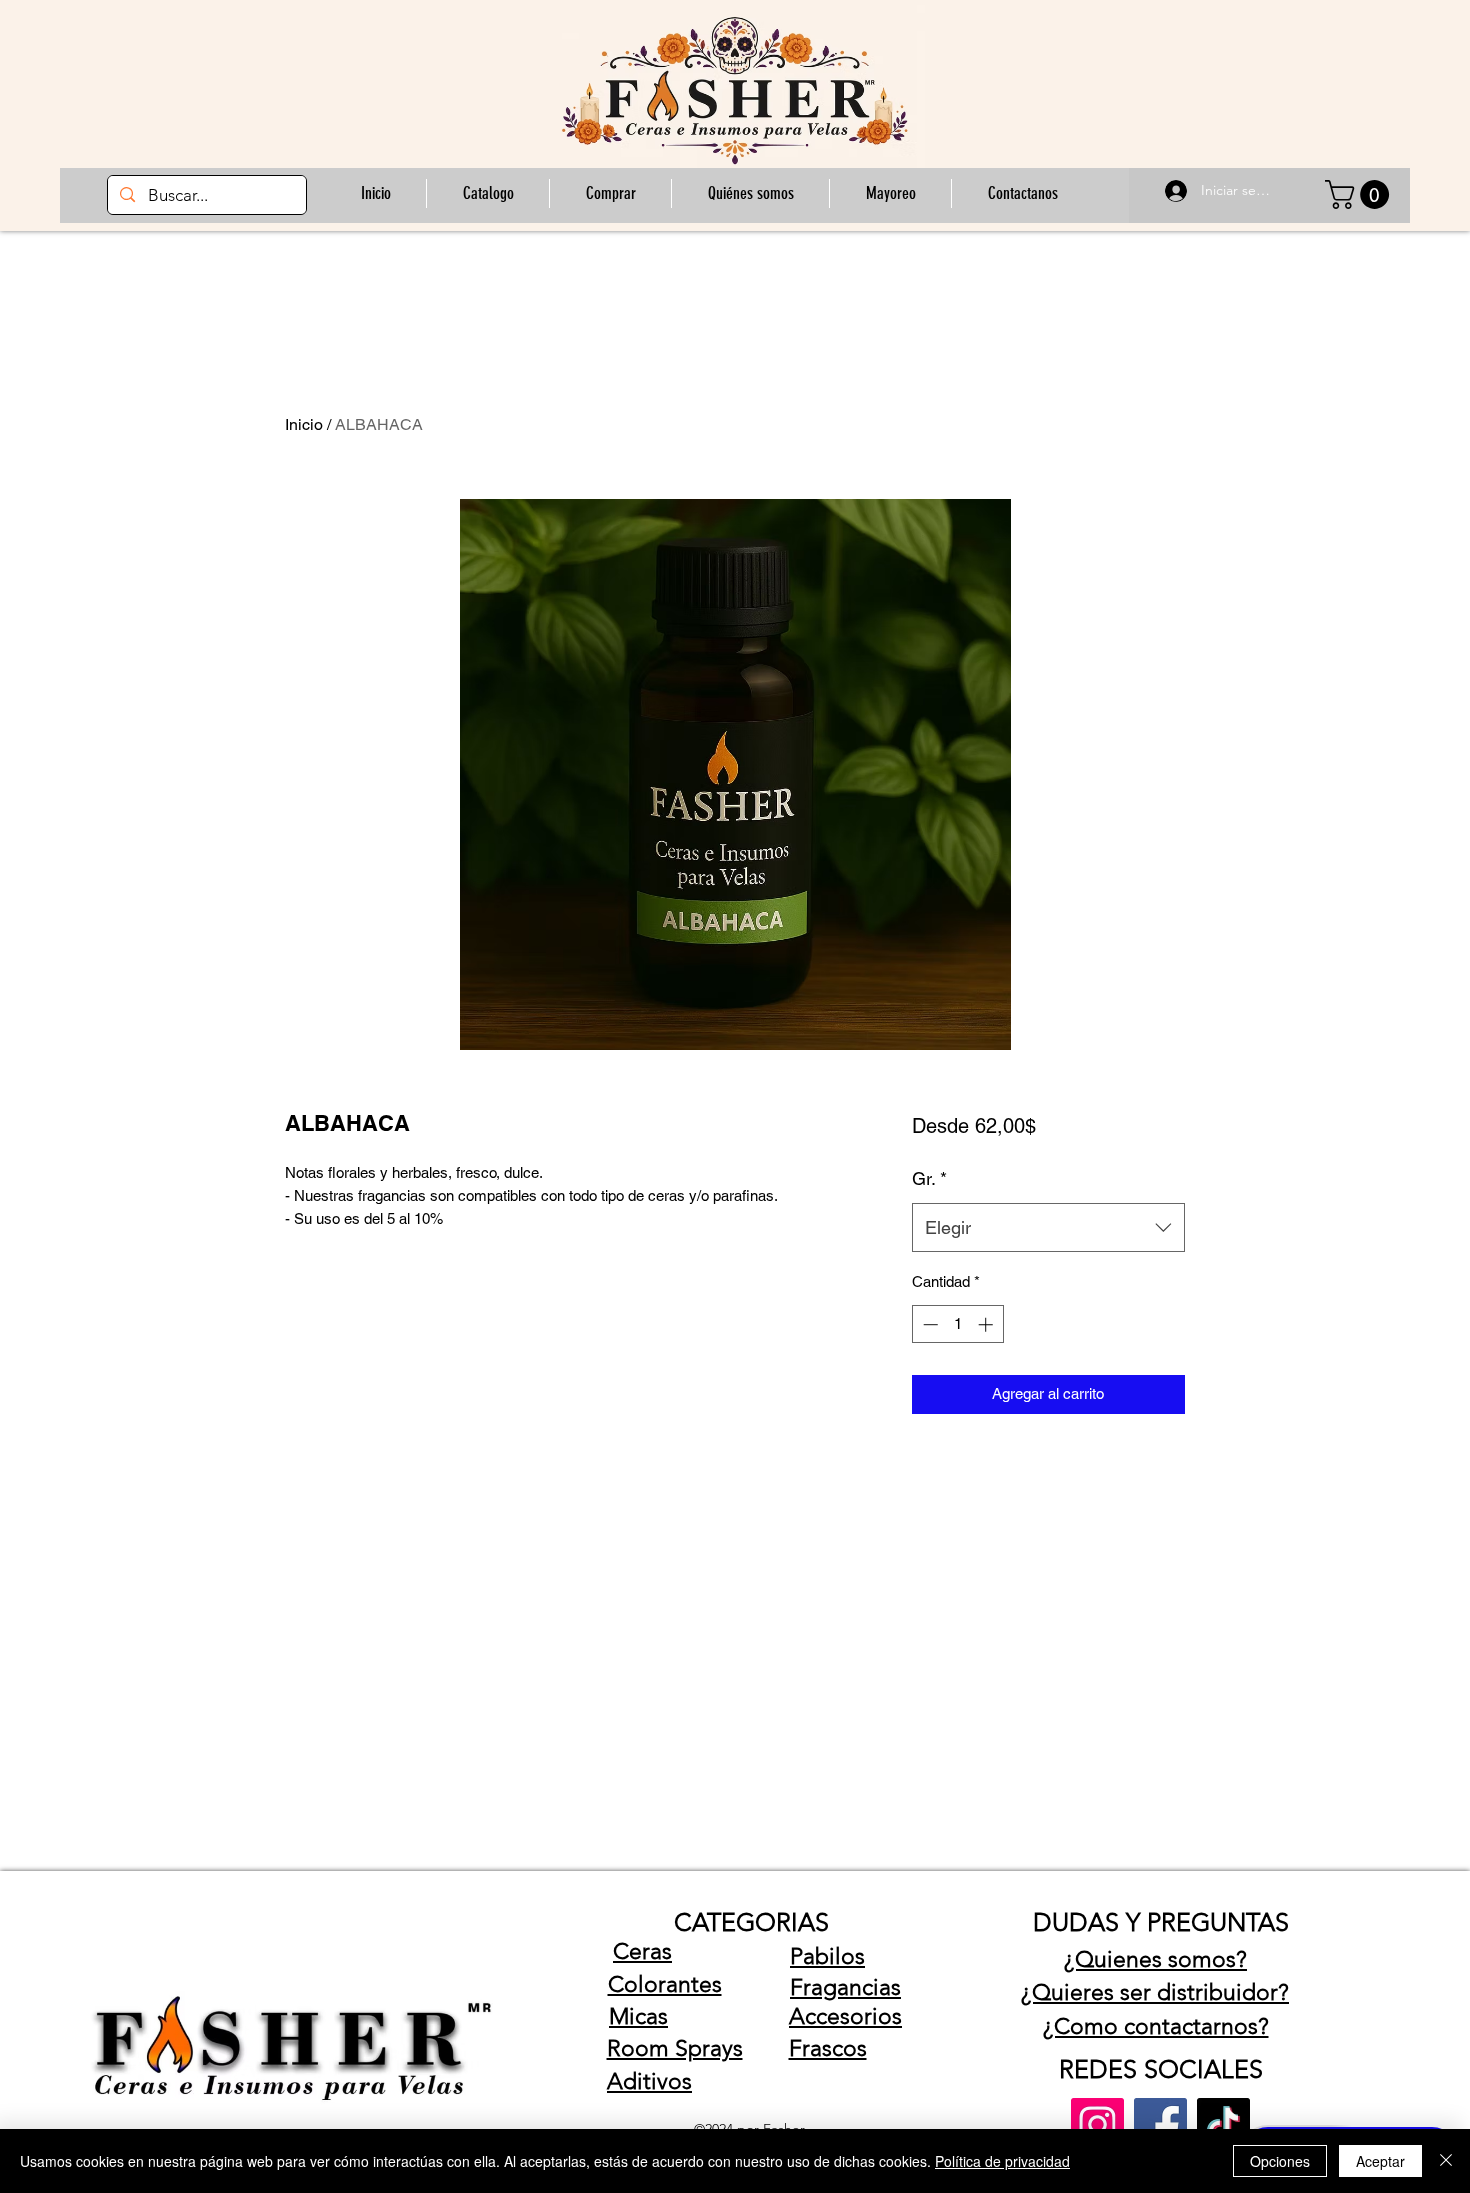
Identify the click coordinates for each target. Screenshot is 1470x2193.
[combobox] (1048, 1228)
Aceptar (1380, 2161)
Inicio (304, 424)
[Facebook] (1160, 2124)
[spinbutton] (957, 1324)
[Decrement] (928, 1324)
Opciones (1280, 2161)
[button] (610, 193)
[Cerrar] (1446, 2161)
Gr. (929, 1178)
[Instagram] (1097, 2124)
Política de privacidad (1002, 2161)
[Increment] (987, 1324)
